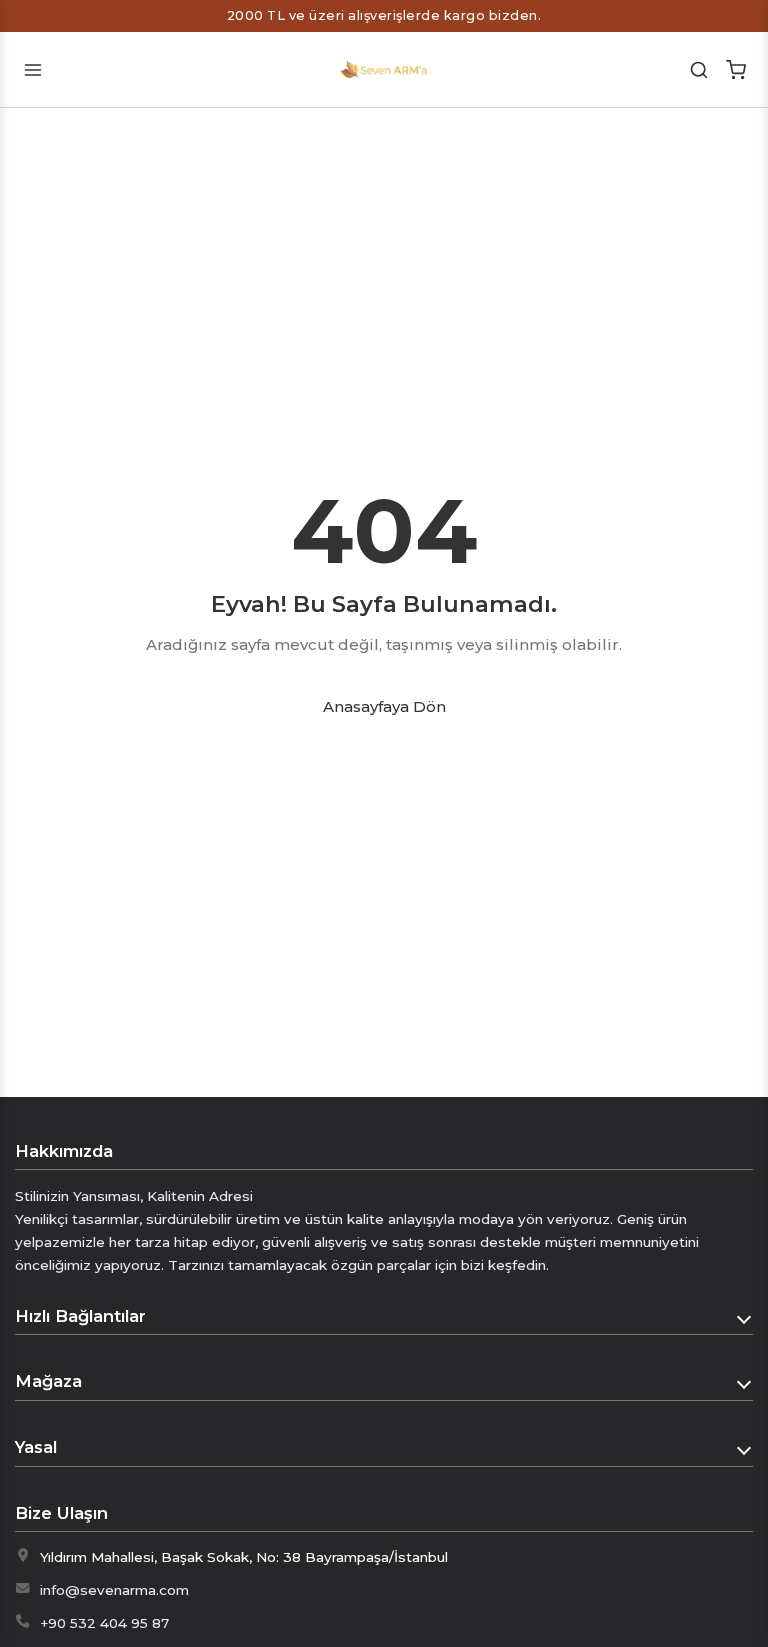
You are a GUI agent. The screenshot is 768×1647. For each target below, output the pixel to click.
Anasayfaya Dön (384, 706)
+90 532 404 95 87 (104, 1623)
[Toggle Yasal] (745, 1448)
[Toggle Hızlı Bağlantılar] (745, 1317)
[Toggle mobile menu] (32, 69)
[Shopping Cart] (735, 69)
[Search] (699, 69)
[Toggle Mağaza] (745, 1382)
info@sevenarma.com (114, 1590)
